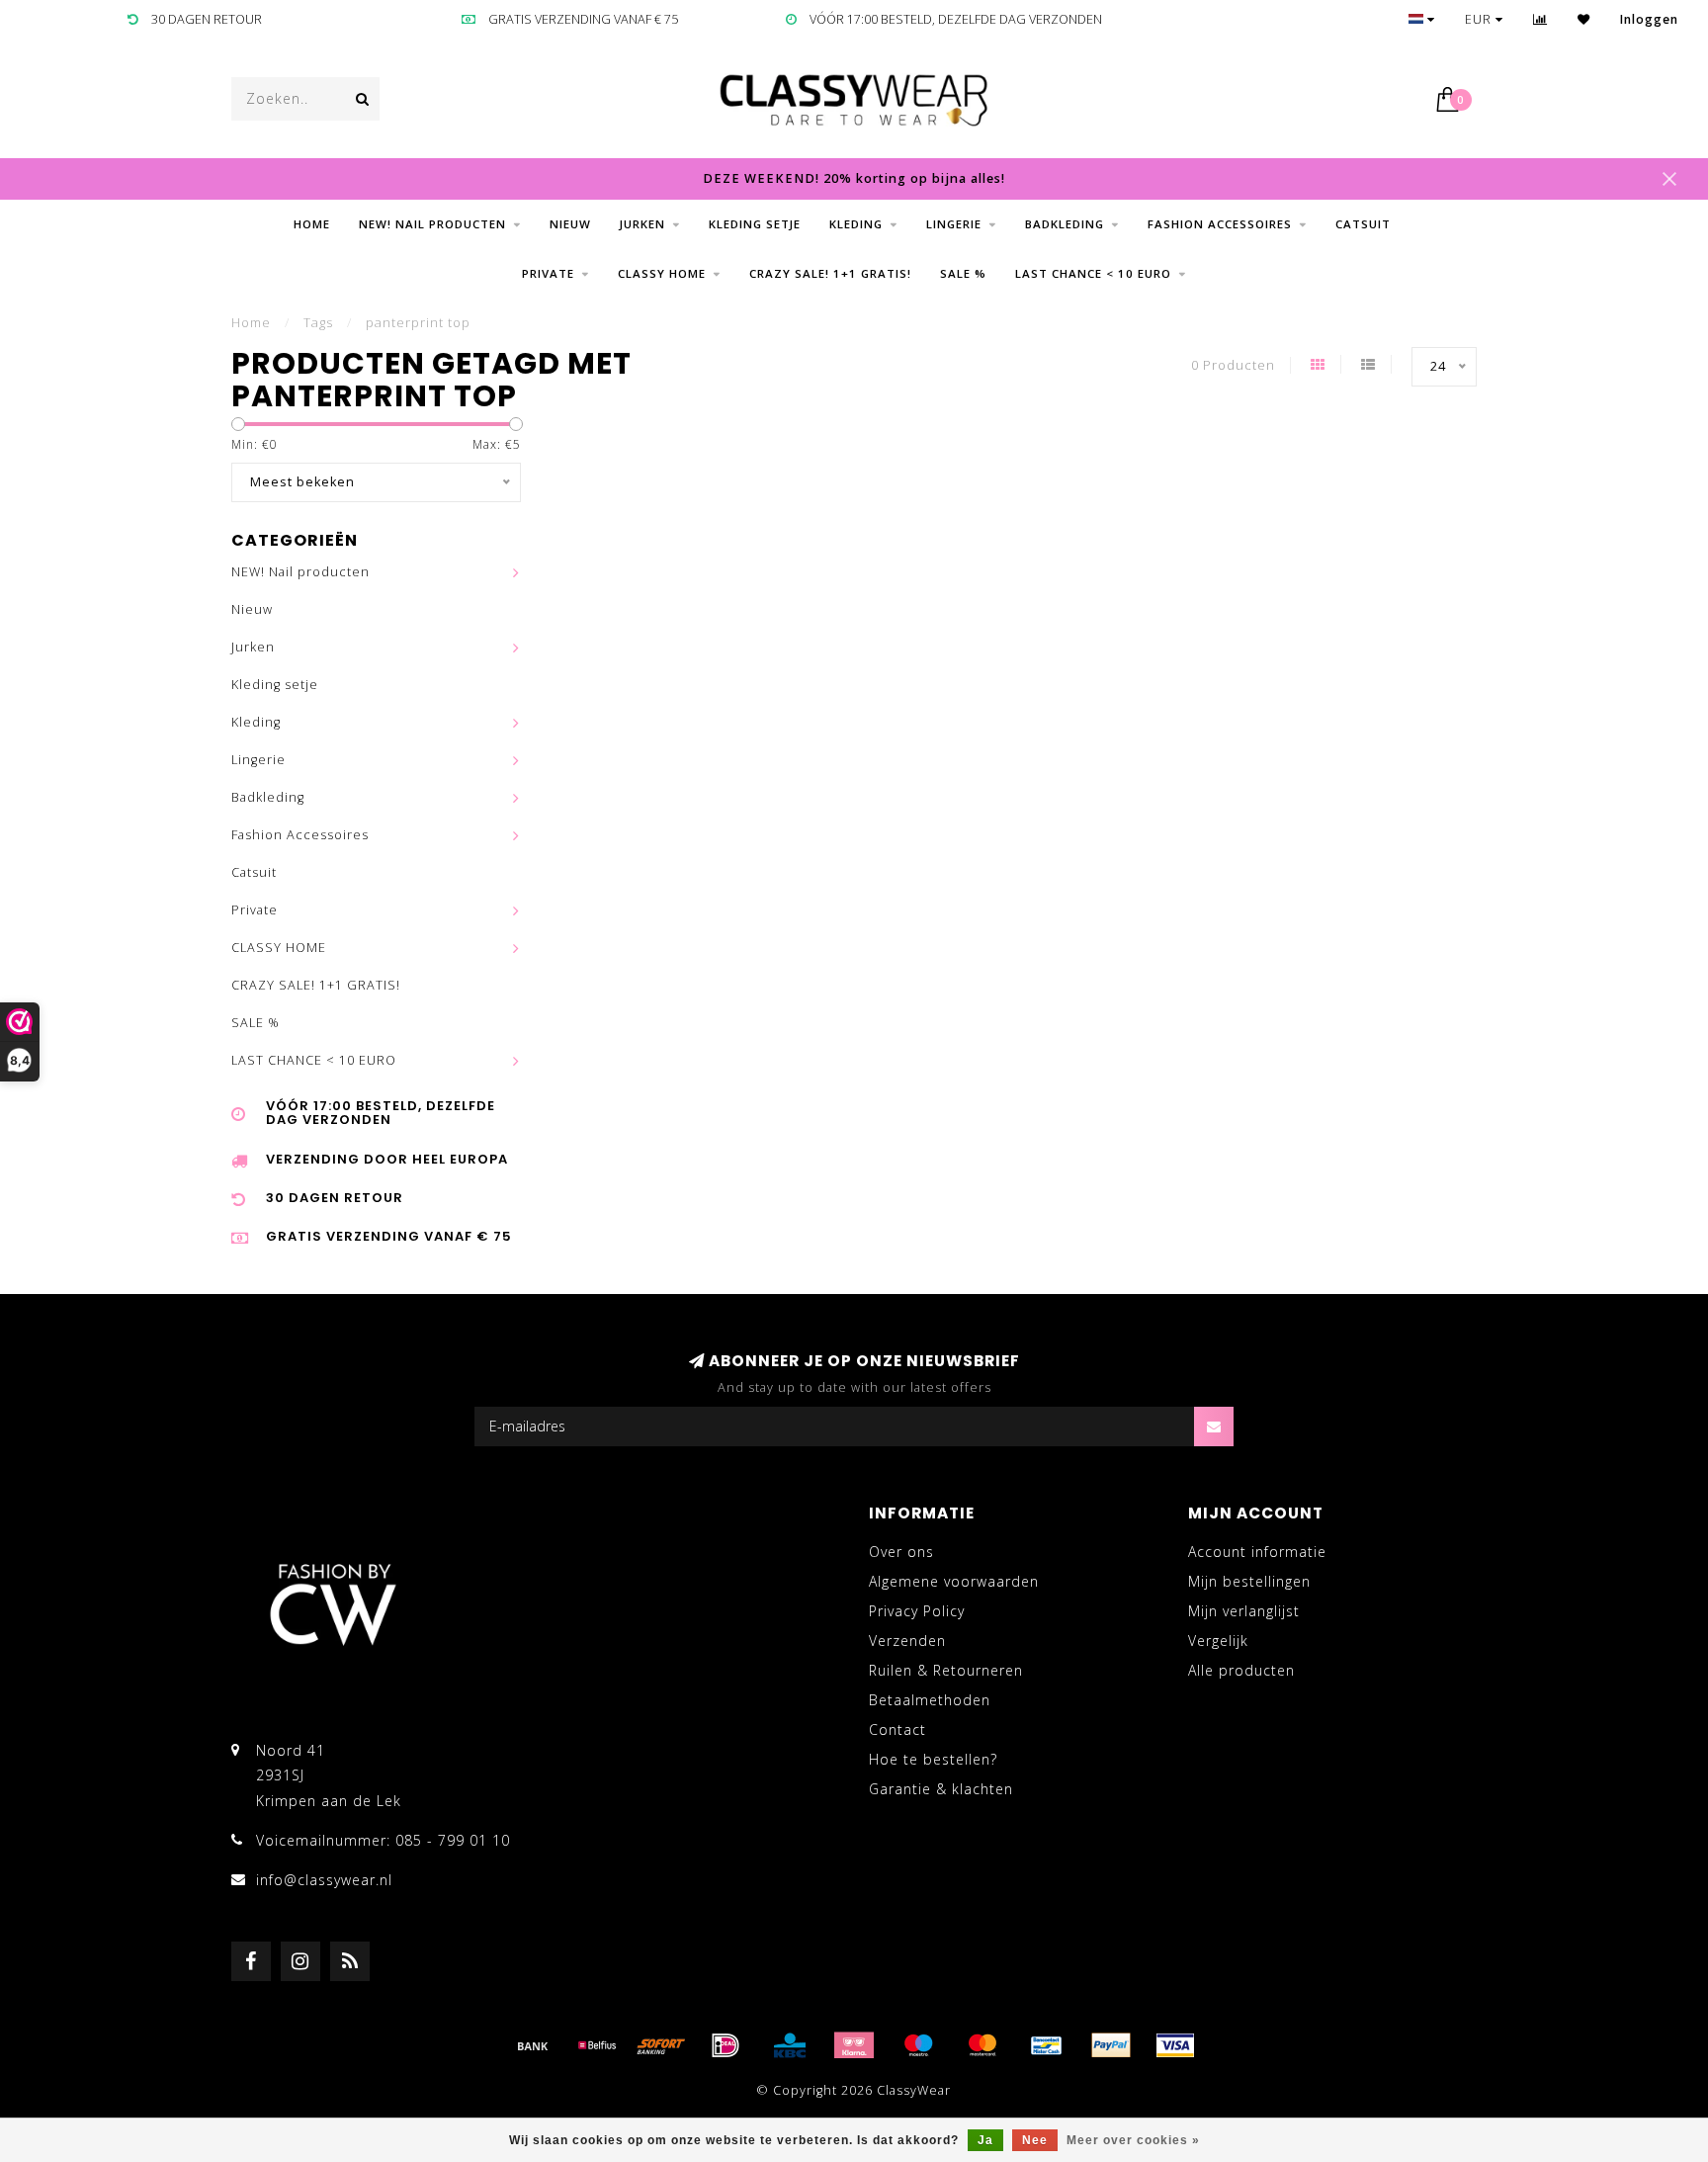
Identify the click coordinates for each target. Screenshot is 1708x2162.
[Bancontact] (1047, 2045)
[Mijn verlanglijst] (1584, 19)
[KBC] (790, 2045)
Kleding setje (755, 224)
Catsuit (1363, 224)
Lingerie (954, 224)
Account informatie (1257, 1552)
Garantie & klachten (941, 1789)
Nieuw (570, 224)
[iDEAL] (726, 2045)
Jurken (642, 224)
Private (548, 273)
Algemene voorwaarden (954, 1581)
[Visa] (1175, 2045)
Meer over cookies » (1133, 2140)
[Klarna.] (854, 2045)
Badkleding (1065, 224)
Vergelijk (1218, 1641)
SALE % (963, 273)
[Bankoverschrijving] (533, 2045)
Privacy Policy (917, 1611)
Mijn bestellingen (1249, 1581)
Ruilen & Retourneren (946, 1670)
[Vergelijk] (1540, 19)
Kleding (856, 224)
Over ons (901, 1552)
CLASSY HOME (662, 273)
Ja (985, 2140)
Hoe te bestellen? (933, 1759)
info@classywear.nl (324, 1880)
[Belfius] (597, 2045)
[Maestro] (918, 2045)
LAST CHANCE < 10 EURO (1093, 273)
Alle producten (1241, 1670)
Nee (1035, 2140)
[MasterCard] (982, 2045)
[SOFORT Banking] (661, 2045)
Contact (897, 1730)
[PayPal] (1111, 2045)
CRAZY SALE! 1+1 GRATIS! (830, 273)
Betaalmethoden (930, 1700)
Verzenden (907, 1641)
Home (312, 224)
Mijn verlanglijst (1244, 1611)
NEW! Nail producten (432, 224)
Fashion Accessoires (1220, 224)
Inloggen (1649, 19)
